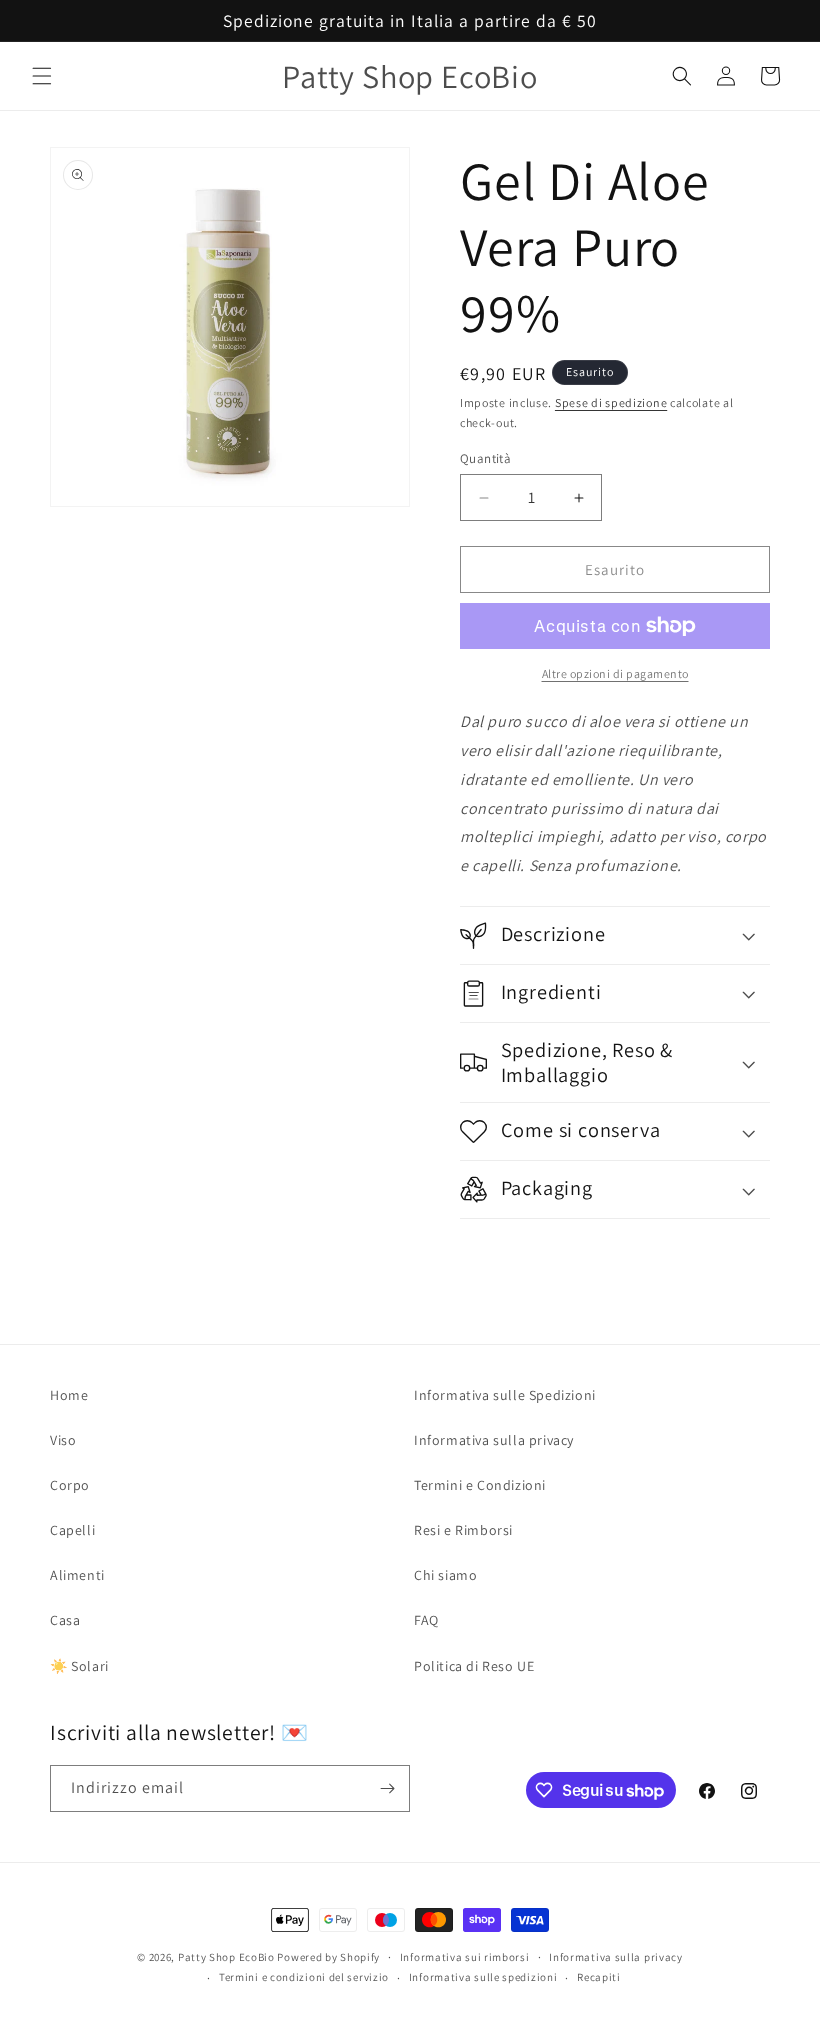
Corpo (70, 1485)
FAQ (426, 1620)
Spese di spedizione (611, 402)
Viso (63, 1440)
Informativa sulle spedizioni (483, 1977)
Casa (65, 1620)
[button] (42, 76)
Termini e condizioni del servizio (304, 1977)
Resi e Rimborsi (463, 1530)
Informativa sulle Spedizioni (505, 1395)
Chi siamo (445, 1575)
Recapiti (599, 1977)
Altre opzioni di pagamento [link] (615, 673)
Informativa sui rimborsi (465, 1957)
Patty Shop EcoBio (226, 1957)
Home (69, 1395)
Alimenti (77, 1575)
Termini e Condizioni (480, 1485)
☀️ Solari (79, 1666)
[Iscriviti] (387, 1788)
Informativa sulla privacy (494, 1440)
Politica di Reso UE (474, 1666)
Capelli (72, 1530)
